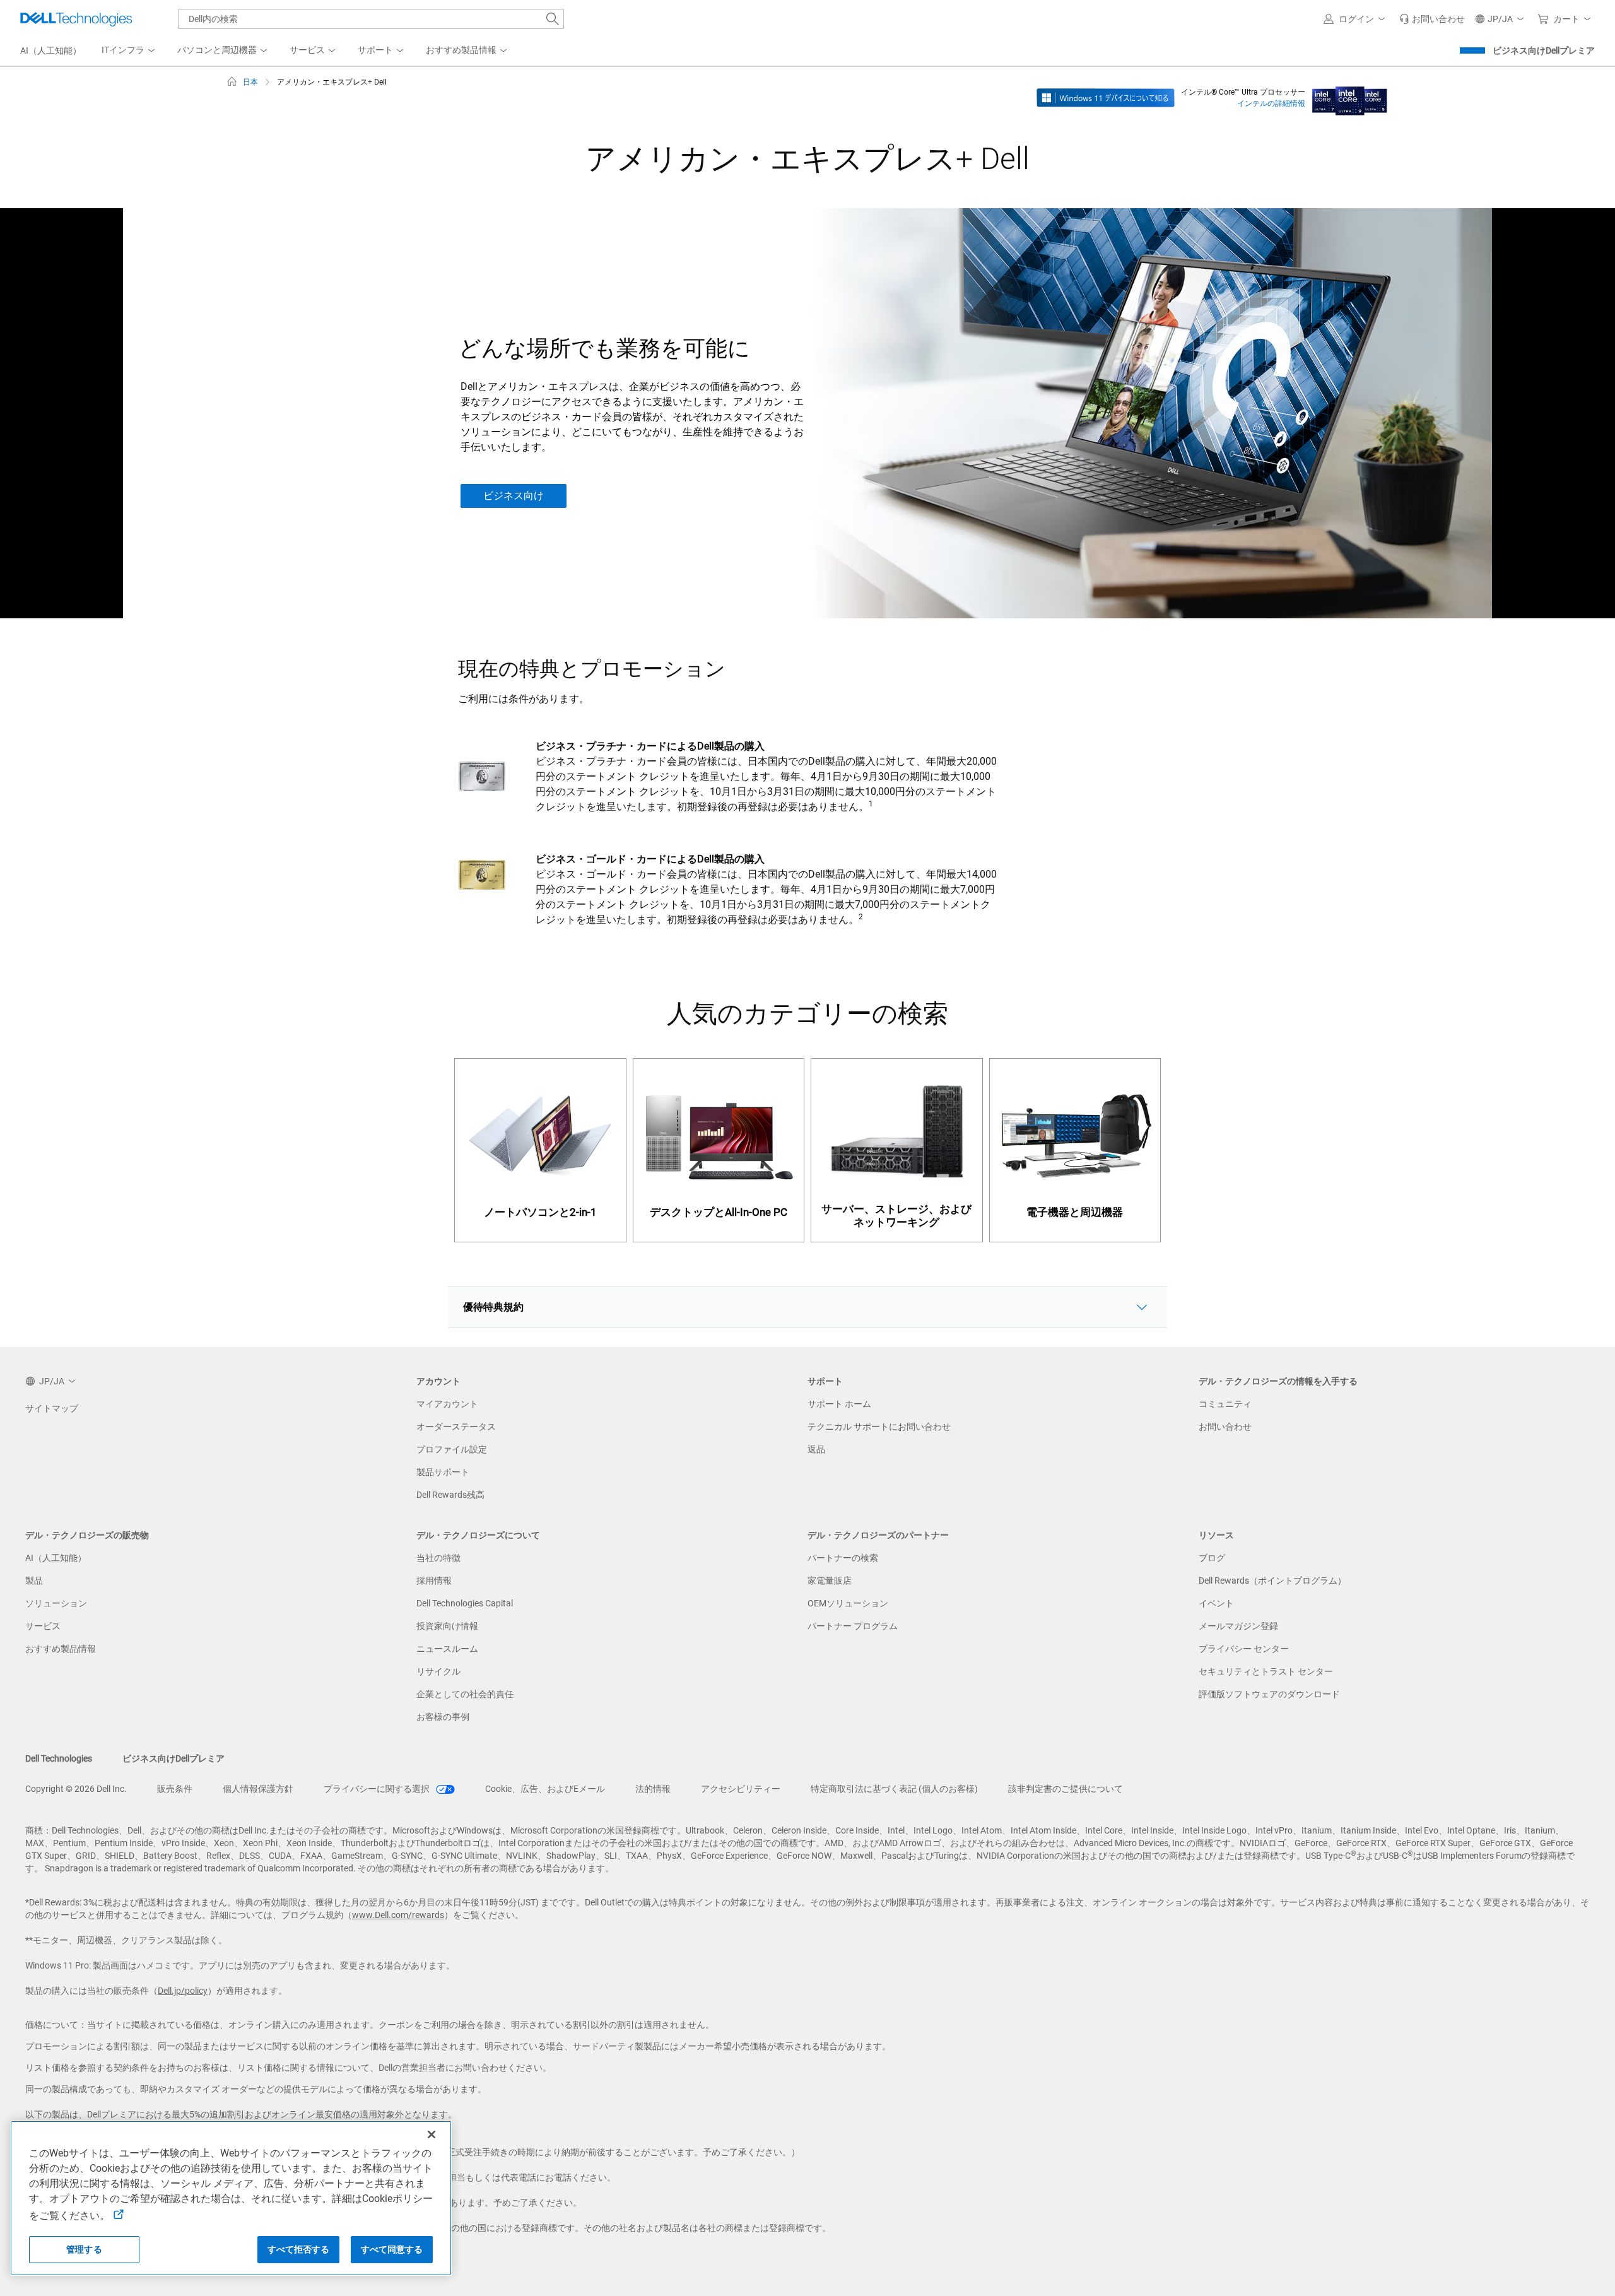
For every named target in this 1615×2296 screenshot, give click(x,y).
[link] (1432, 19)
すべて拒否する (299, 2249)
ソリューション (56, 1603)
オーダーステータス (456, 1427)
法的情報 (653, 1789)
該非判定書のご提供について (1066, 1789)
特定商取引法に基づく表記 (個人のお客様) (894, 1789)
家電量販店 (830, 1581)
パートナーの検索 (843, 1558)
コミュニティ (1225, 1404)
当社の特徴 (438, 1558)
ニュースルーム (447, 1649)
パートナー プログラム (853, 1626)
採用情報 (434, 1581)
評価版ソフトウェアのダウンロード (1269, 1694)
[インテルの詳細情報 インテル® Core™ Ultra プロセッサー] (1350, 97)
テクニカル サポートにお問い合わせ (879, 1427)
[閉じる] (432, 2134)
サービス (43, 1626)
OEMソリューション (848, 1603)
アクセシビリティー (741, 1789)
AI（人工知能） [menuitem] (51, 50)
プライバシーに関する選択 (378, 1789)
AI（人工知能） (56, 1558)
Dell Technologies (59, 1758)
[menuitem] (129, 50)
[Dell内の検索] (553, 19)
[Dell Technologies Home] (76, 19)
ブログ (1212, 1558)
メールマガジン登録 (1238, 1626)
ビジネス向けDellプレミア (1544, 50)
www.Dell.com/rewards (398, 1915)
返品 (816, 1449)
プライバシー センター (1244, 1649)
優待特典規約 (493, 1307)
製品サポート (443, 1472)
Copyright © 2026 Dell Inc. (76, 1789)
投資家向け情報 (447, 1626)
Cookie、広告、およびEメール (545, 1789)
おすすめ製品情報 (61, 1649)
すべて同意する (392, 2249)
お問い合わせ (1225, 1427)
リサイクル (438, 1671)
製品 (34, 1581)
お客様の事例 (443, 1717)
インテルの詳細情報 (1271, 103)
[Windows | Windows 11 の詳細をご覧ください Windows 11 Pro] (1106, 97)
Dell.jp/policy (183, 1991)
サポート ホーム (839, 1404)
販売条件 (175, 1789)
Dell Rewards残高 (450, 1495)
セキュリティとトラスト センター (1266, 1671)
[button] (1356, 19)
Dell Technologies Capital (465, 1603)
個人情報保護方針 (258, 1789)
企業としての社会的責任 (465, 1694)
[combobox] (371, 19)
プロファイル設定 (452, 1449)
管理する (84, 2249)
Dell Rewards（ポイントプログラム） (1272, 1581)
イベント (1216, 1603)
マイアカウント (447, 1404)
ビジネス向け (514, 496)
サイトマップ (52, 1408)
